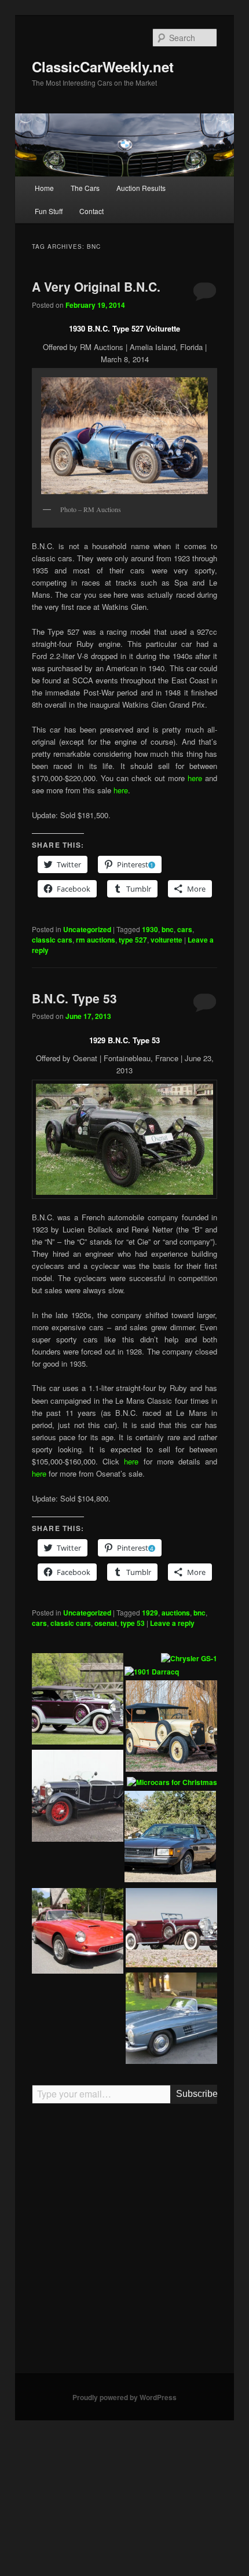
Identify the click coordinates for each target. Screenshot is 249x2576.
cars (185, 929)
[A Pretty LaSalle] (78, 1701)
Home (44, 188)
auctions (176, 1613)
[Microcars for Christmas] (172, 1783)
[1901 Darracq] (152, 1672)
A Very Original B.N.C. (96, 286)
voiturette (166, 940)
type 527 (133, 940)
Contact (91, 211)
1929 (150, 1613)
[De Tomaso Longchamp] (170, 1838)
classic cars (52, 940)
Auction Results (141, 188)
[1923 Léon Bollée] (171, 1728)
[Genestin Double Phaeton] (78, 1797)
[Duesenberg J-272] (171, 1929)
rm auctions (96, 940)
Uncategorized (87, 929)
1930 (150, 929)
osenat (106, 1623)
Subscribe (197, 2094)
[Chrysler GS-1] (189, 1659)
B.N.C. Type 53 (74, 998)
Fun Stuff (49, 211)
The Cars (85, 188)
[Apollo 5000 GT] (78, 1933)
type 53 (133, 1623)
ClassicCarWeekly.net (103, 67)
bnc (168, 929)
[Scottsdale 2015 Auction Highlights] (171, 2020)
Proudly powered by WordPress (124, 2397)
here (195, 778)
